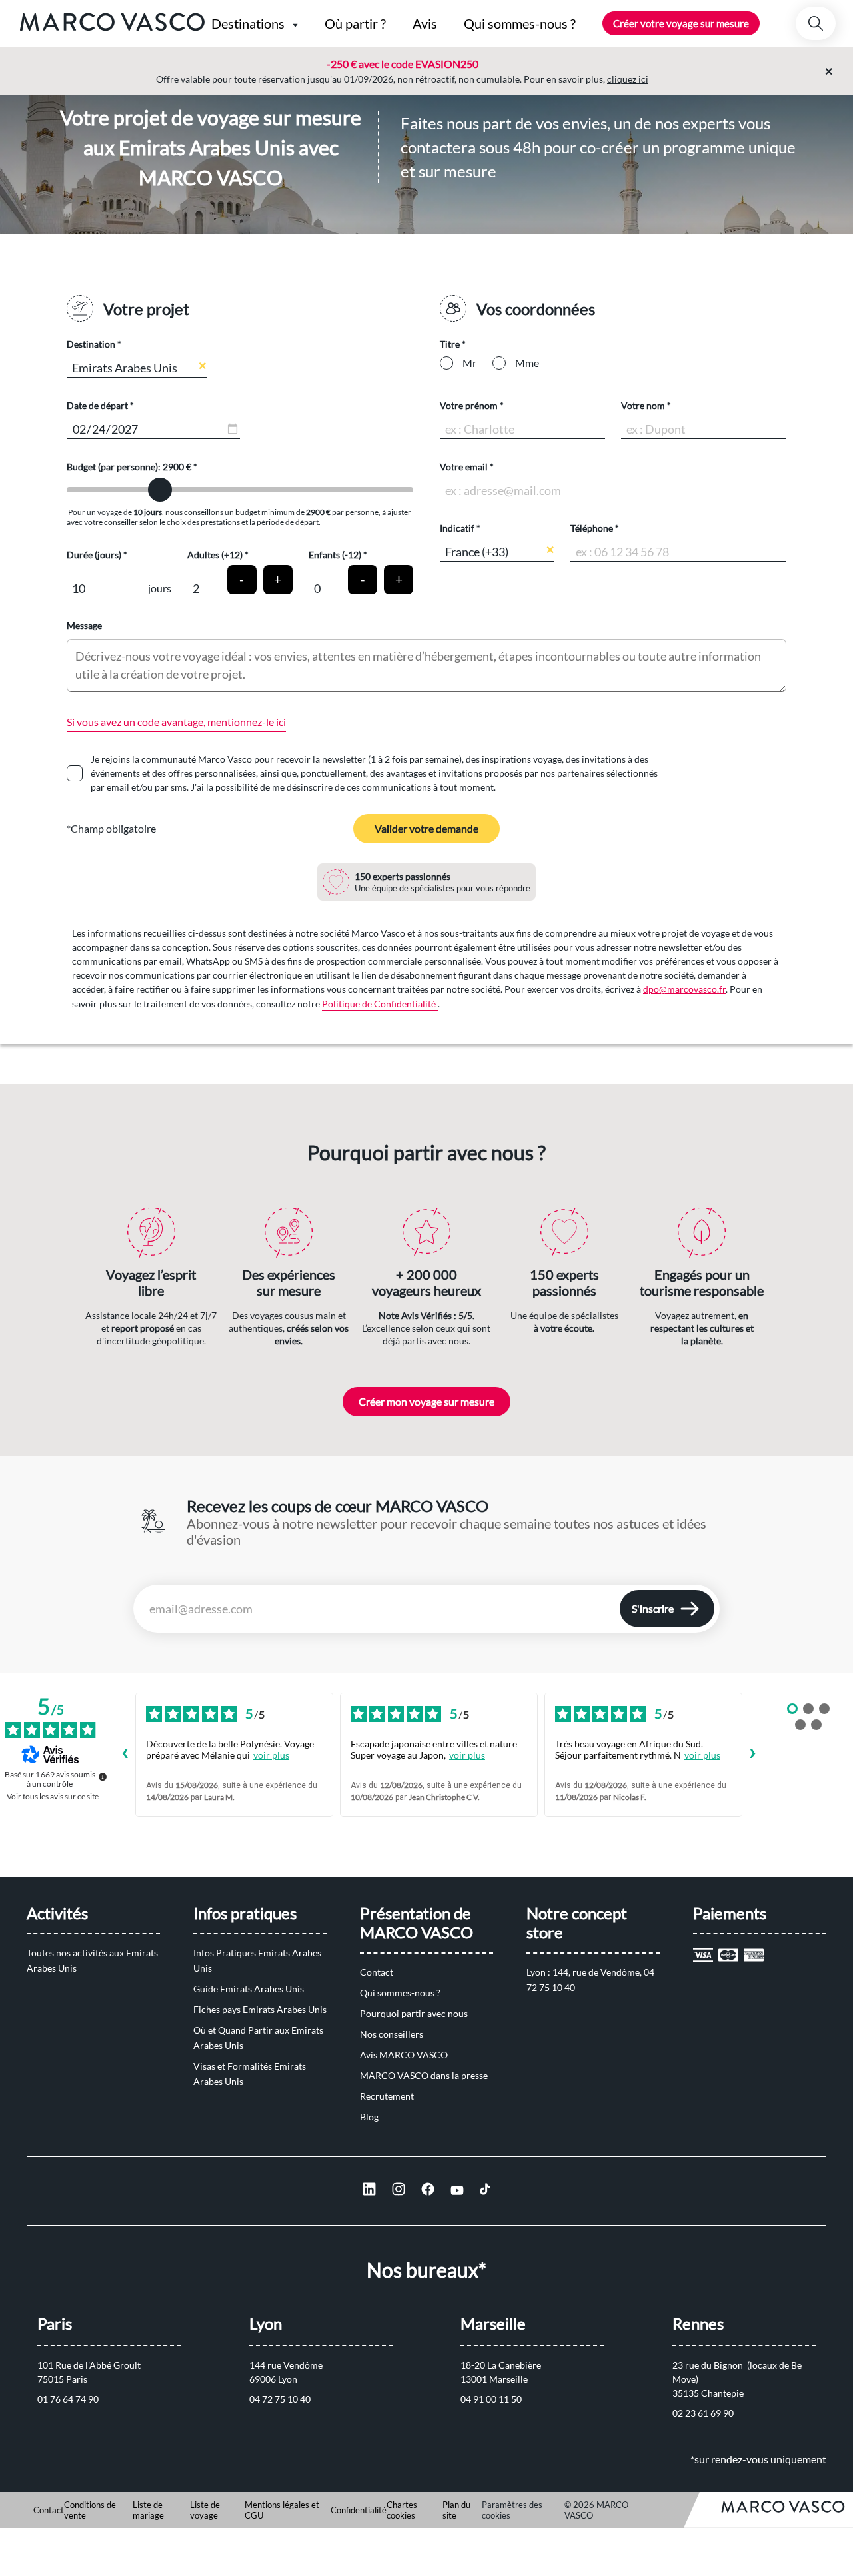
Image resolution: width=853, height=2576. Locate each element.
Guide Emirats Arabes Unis (249, 1989)
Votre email (464, 467)
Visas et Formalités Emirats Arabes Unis (251, 2074)
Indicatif (457, 528)
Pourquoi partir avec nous (414, 2013)
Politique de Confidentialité (380, 1004)
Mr (469, 363)
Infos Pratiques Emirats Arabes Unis (258, 1960)
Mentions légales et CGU (282, 2510)
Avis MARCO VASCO (404, 2055)
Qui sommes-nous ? (400, 1993)
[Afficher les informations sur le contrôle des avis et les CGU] (103, 1777)
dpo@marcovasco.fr (684, 989)
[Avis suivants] (753, 1755)
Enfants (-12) (335, 555)
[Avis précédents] (125, 1755)
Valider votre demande (426, 828)
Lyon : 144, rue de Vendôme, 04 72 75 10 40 (591, 1980)
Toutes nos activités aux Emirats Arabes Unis (93, 1960)
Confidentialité (359, 2510)
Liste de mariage (148, 2510)
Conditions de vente (90, 2510)
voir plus (271, 1755)
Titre (450, 344)
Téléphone (592, 528)
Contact (377, 1972)
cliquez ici (628, 79)
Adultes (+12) (215, 555)
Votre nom (643, 405)
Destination (91, 344)
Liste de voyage (205, 2510)
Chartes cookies (402, 2510)
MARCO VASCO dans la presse (424, 2075)
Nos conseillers (392, 2034)
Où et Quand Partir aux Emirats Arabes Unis (259, 2038)
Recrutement (387, 2096)
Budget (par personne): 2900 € (130, 467)
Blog (369, 2117)
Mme (527, 363)
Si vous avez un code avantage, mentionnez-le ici (176, 722)
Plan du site (456, 2510)
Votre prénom (469, 405)
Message (84, 625)
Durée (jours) (94, 555)
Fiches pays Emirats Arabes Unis (260, 2009)
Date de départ (97, 405)
